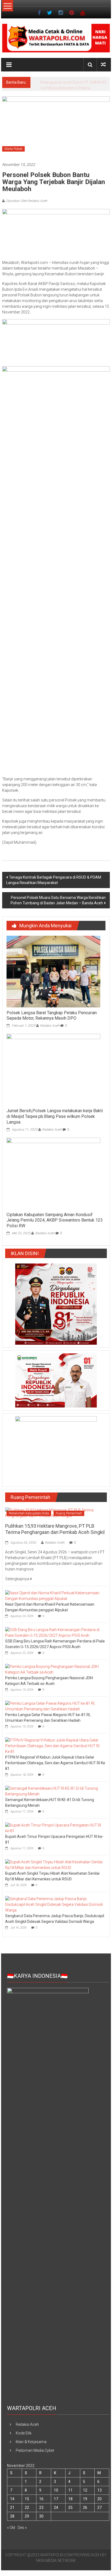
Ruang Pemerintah (69, 1519)
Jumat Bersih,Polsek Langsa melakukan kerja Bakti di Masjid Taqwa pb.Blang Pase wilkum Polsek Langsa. (55, 1122)
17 (56, 2505)
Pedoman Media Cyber (35, 2456)
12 (85, 2496)
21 (12, 2513)
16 (41, 2505)
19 (85, 2505)
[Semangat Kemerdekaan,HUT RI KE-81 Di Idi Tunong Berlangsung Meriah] (55, 1796)
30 (41, 2522)
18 (70, 2505)
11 (70, 2496)
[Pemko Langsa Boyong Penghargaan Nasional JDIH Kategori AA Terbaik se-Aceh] (55, 1675)
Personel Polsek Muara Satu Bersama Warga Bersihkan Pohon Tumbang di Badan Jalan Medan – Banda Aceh (58, 906)
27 (99, 2513)
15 (27, 2505)
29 (27, 2522)
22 (27, 2513)
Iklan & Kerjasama (31, 2447)
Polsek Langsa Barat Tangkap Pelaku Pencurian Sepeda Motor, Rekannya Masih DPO (52, 1021)
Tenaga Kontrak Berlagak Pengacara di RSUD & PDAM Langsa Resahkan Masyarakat (54, 886)
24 (56, 2513)
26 (85, 2513)
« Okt (11, 2533)
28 (12, 2522)
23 (41, 2513)
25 (70, 2513)
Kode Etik (24, 2439)
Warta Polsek (13, 155)
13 (99, 2496)
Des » (22, 2533)
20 (99, 2505)
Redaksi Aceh (50, 1031)
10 (56, 2496)
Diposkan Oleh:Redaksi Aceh (27, 207)
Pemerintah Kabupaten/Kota (29, 1519)
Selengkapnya (18, 1585)
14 (12, 2505)
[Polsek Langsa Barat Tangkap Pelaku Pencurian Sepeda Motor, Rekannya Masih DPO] (53, 977)
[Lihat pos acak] (103, 65)
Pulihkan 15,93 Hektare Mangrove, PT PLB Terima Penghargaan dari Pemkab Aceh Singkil (73, 88)
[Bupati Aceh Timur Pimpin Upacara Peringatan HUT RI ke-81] (55, 1833)
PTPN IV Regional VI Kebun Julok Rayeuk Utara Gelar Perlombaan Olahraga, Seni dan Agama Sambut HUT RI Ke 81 (55, 1769)
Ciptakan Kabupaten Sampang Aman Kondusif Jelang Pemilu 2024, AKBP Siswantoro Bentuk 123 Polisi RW (55, 1226)
